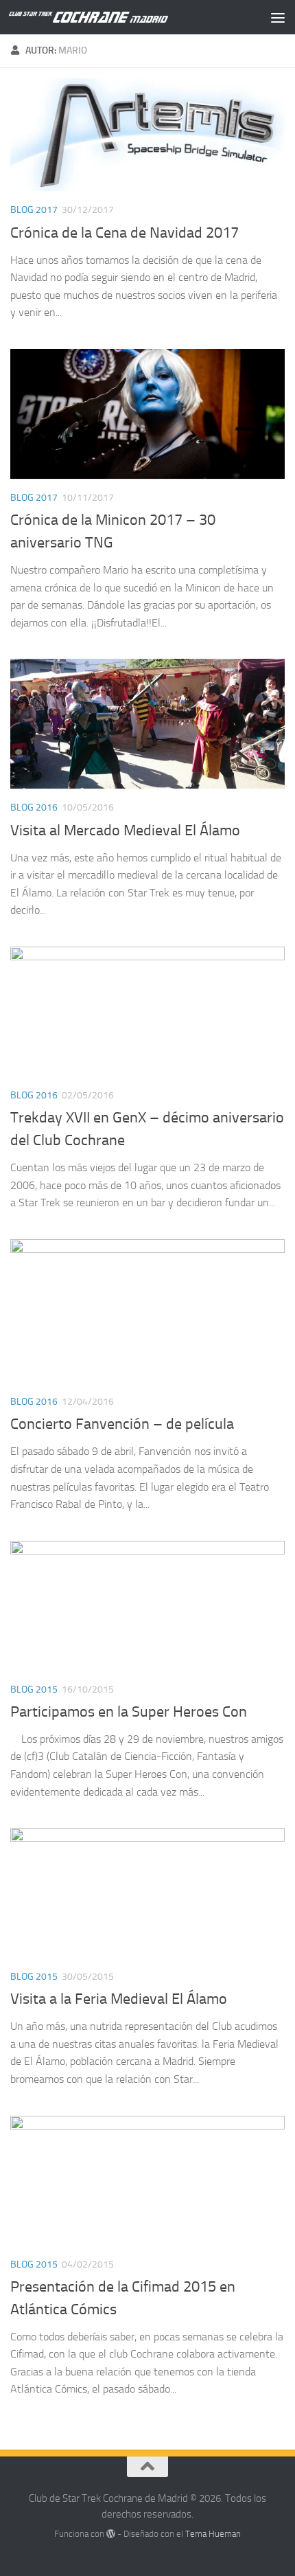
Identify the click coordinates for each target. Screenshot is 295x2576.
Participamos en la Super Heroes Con (129, 1712)
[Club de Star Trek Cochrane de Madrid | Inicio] (115, 17)
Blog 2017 (34, 210)
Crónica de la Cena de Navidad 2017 (125, 233)
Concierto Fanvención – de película (122, 1424)
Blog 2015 (34, 1690)
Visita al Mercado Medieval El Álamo (125, 831)
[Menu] (278, 17)
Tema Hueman (213, 2534)
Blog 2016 (34, 807)
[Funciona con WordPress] (111, 2534)
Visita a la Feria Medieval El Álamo (119, 1999)
